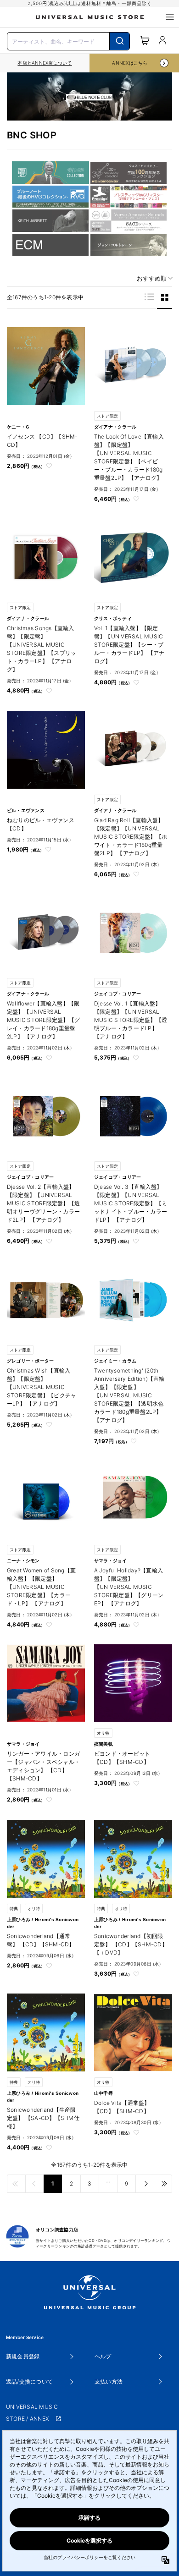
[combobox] (68, 40)
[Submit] (120, 41)
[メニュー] (170, 17)
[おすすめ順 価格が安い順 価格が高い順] (151, 278)
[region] (45, 63)
